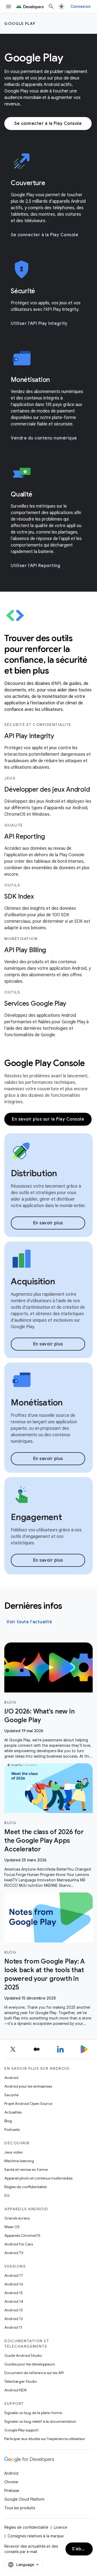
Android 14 (14, 2301)
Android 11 (13, 2327)
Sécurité (11, 2095)
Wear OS (12, 2227)
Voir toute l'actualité (29, 1622)
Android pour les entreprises (28, 2086)
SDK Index (19, 897)
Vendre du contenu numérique (44, 438)
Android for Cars (19, 2244)
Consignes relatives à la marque (36, 2536)
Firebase (12, 2491)
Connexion (81, 6)
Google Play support (21, 2430)
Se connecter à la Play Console (48, 124)
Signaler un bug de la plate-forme (33, 2413)
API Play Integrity (29, 736)
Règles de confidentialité (25, 2187)
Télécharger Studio (20, 2381)
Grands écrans (17, 2218)
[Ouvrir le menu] (9, 6)
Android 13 (13, 2310)
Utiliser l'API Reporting (35, 566)
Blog (8, 2121)
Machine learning (19, 2161)
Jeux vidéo (13, 2152)
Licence (60, 2527)
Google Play (20, 24)
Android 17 (14, 2275)
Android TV (14, 2253)
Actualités (13, 2112)
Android (11, 2078)
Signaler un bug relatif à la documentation (40, 2421)
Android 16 (14, 2284)
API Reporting (25, 837)
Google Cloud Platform (24, 2499)
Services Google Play (35, 1004)
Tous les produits (20, 2508)
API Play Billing (25, 950)
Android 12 (14, 2319)
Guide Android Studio (23, 2355)
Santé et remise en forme (26, 2170)
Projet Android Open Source (28, 2104)
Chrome (11, 2482)
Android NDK (15, 2390)
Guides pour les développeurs (30, 2364)
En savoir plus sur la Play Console (48, 1119)
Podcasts (12, 2130)
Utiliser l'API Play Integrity (39, 324)
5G (7, 2195)
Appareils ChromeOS (22, 2235)
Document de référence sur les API (34, 2373)
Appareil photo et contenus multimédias (38, 2178)
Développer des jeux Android (47, 789)
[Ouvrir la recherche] (51, 6)
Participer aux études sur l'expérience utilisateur (45, 2439)
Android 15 (14, 2293)
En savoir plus (48, 1223)
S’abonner (82, 2549)
